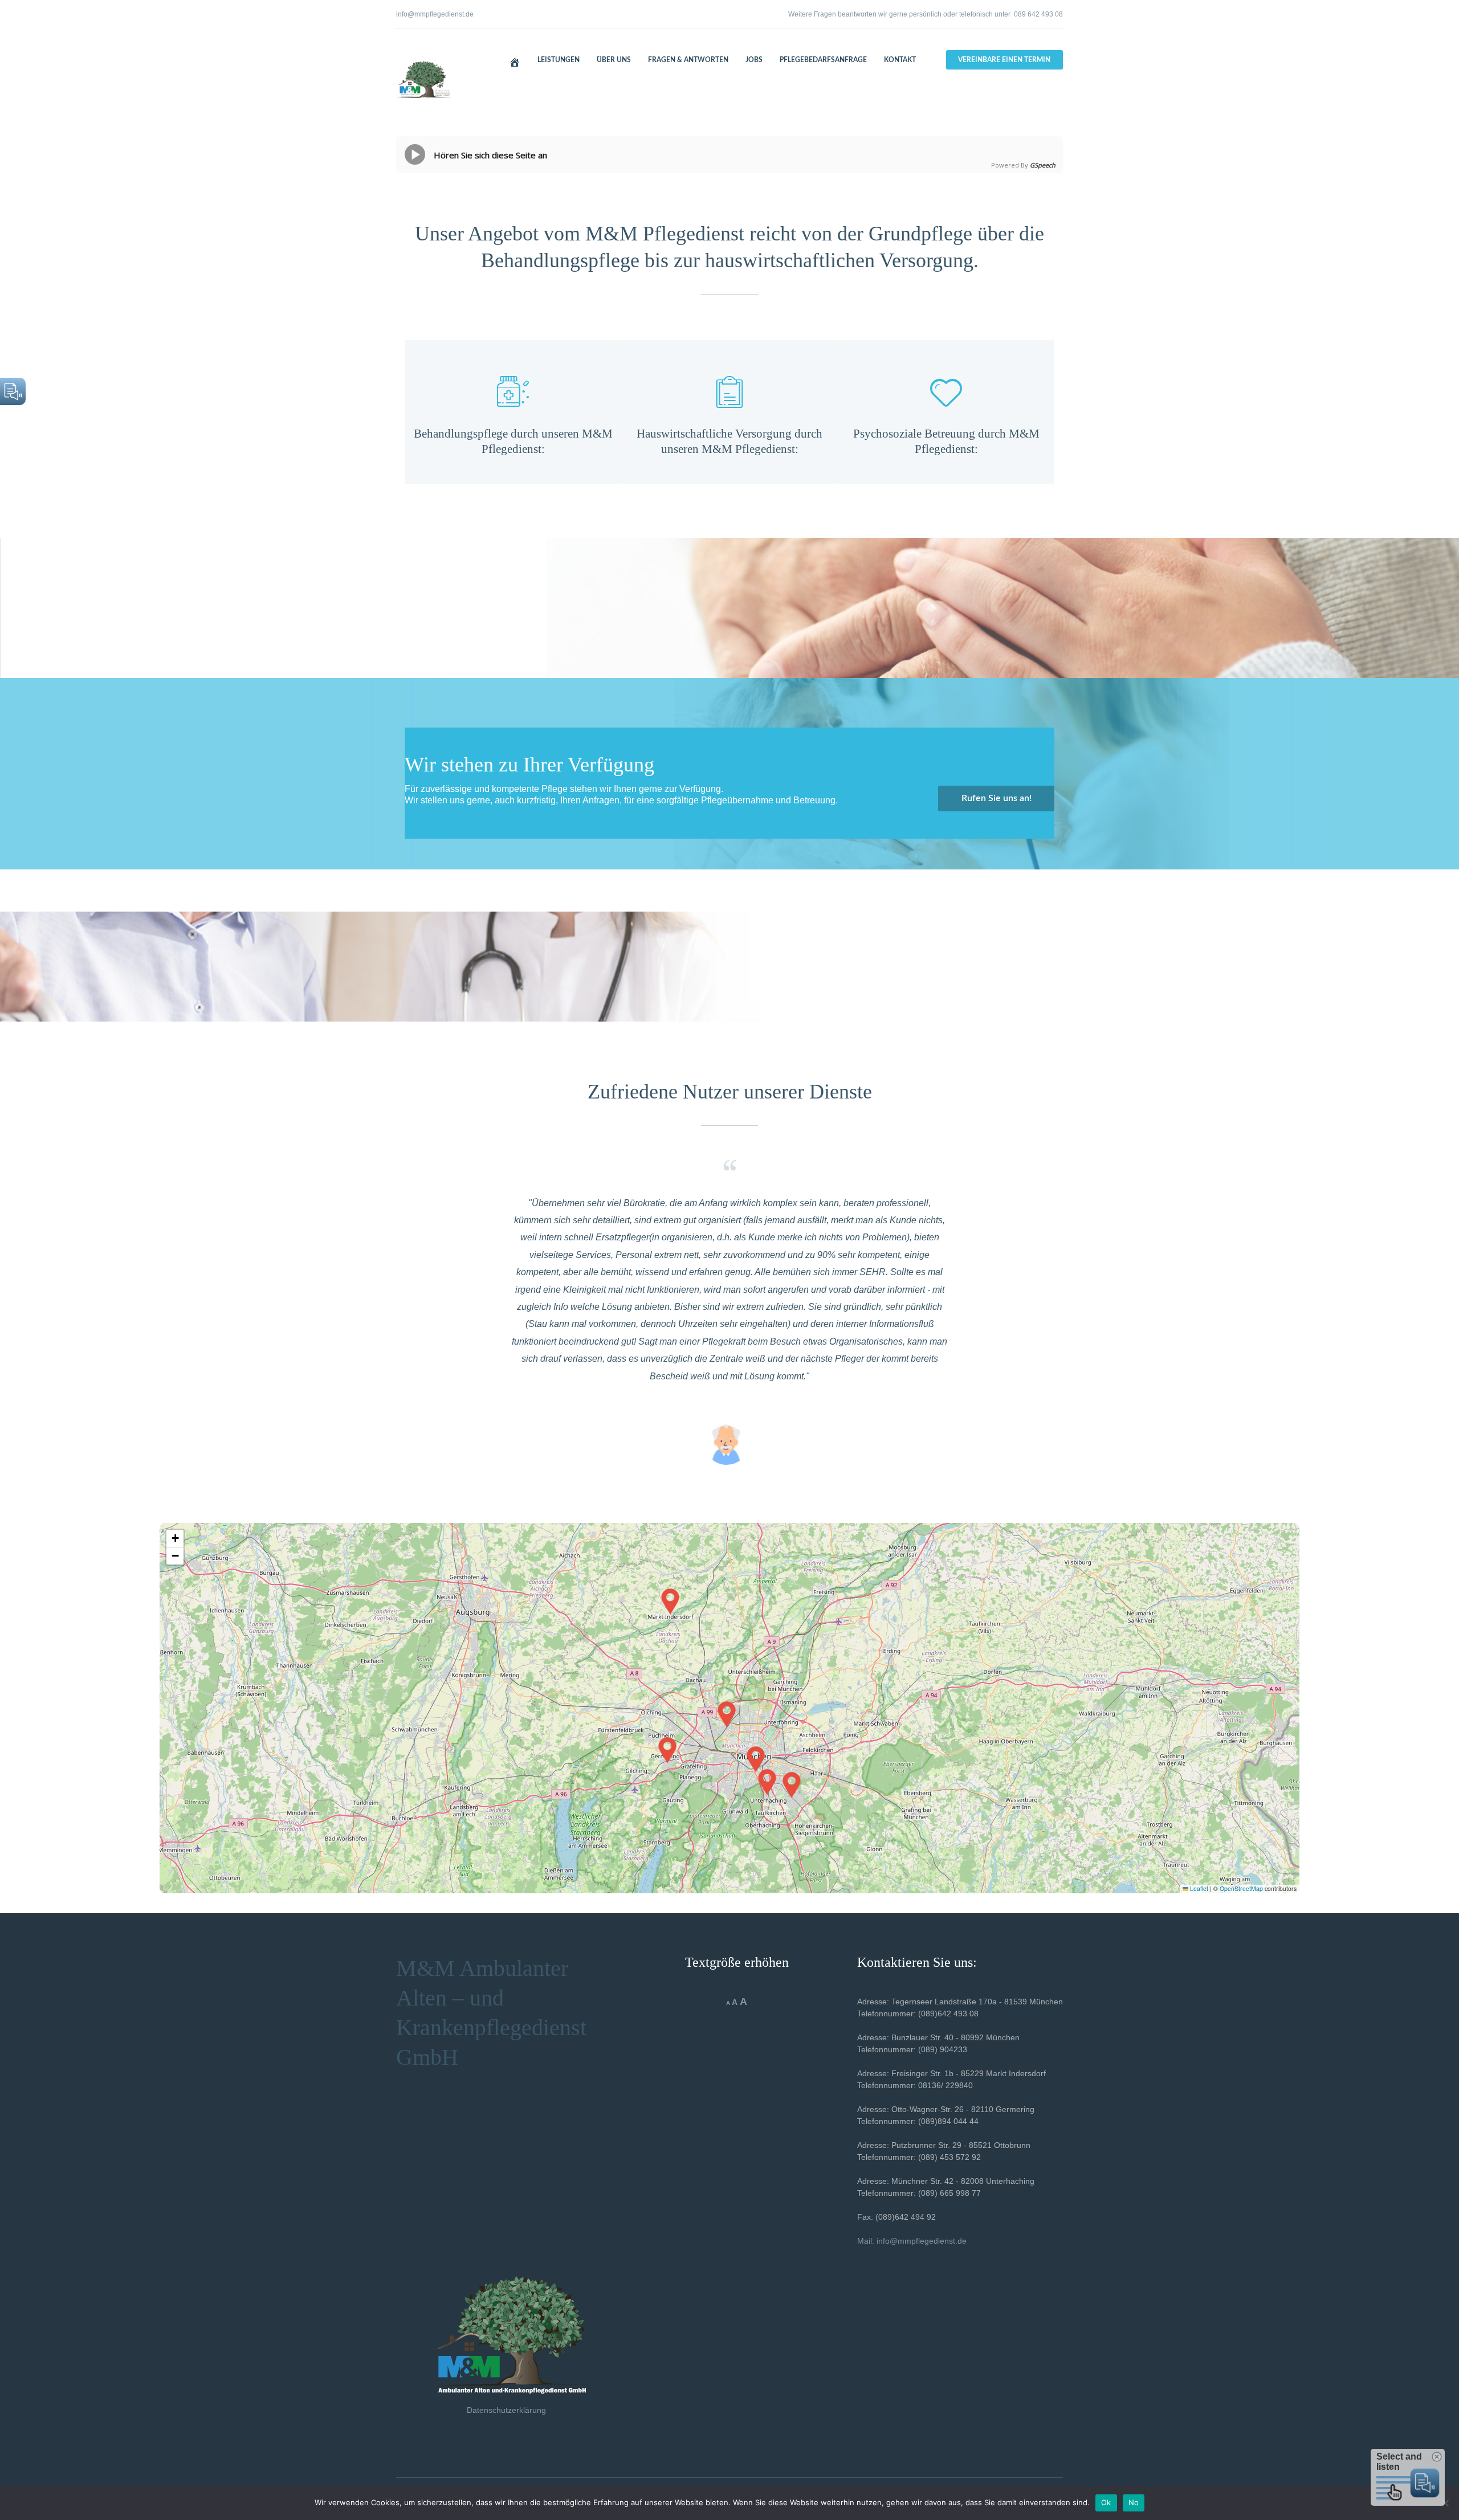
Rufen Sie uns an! (997, 798)
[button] (756, 1759)
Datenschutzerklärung (506, 2410)
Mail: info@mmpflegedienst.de (912, 2241)
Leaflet (1198, 1888)
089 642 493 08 (1038, 14)
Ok (1106, 2502)
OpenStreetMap (1241, 1888)
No (1134, 2502)
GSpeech (1043, 165)
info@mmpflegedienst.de (435, 14)
